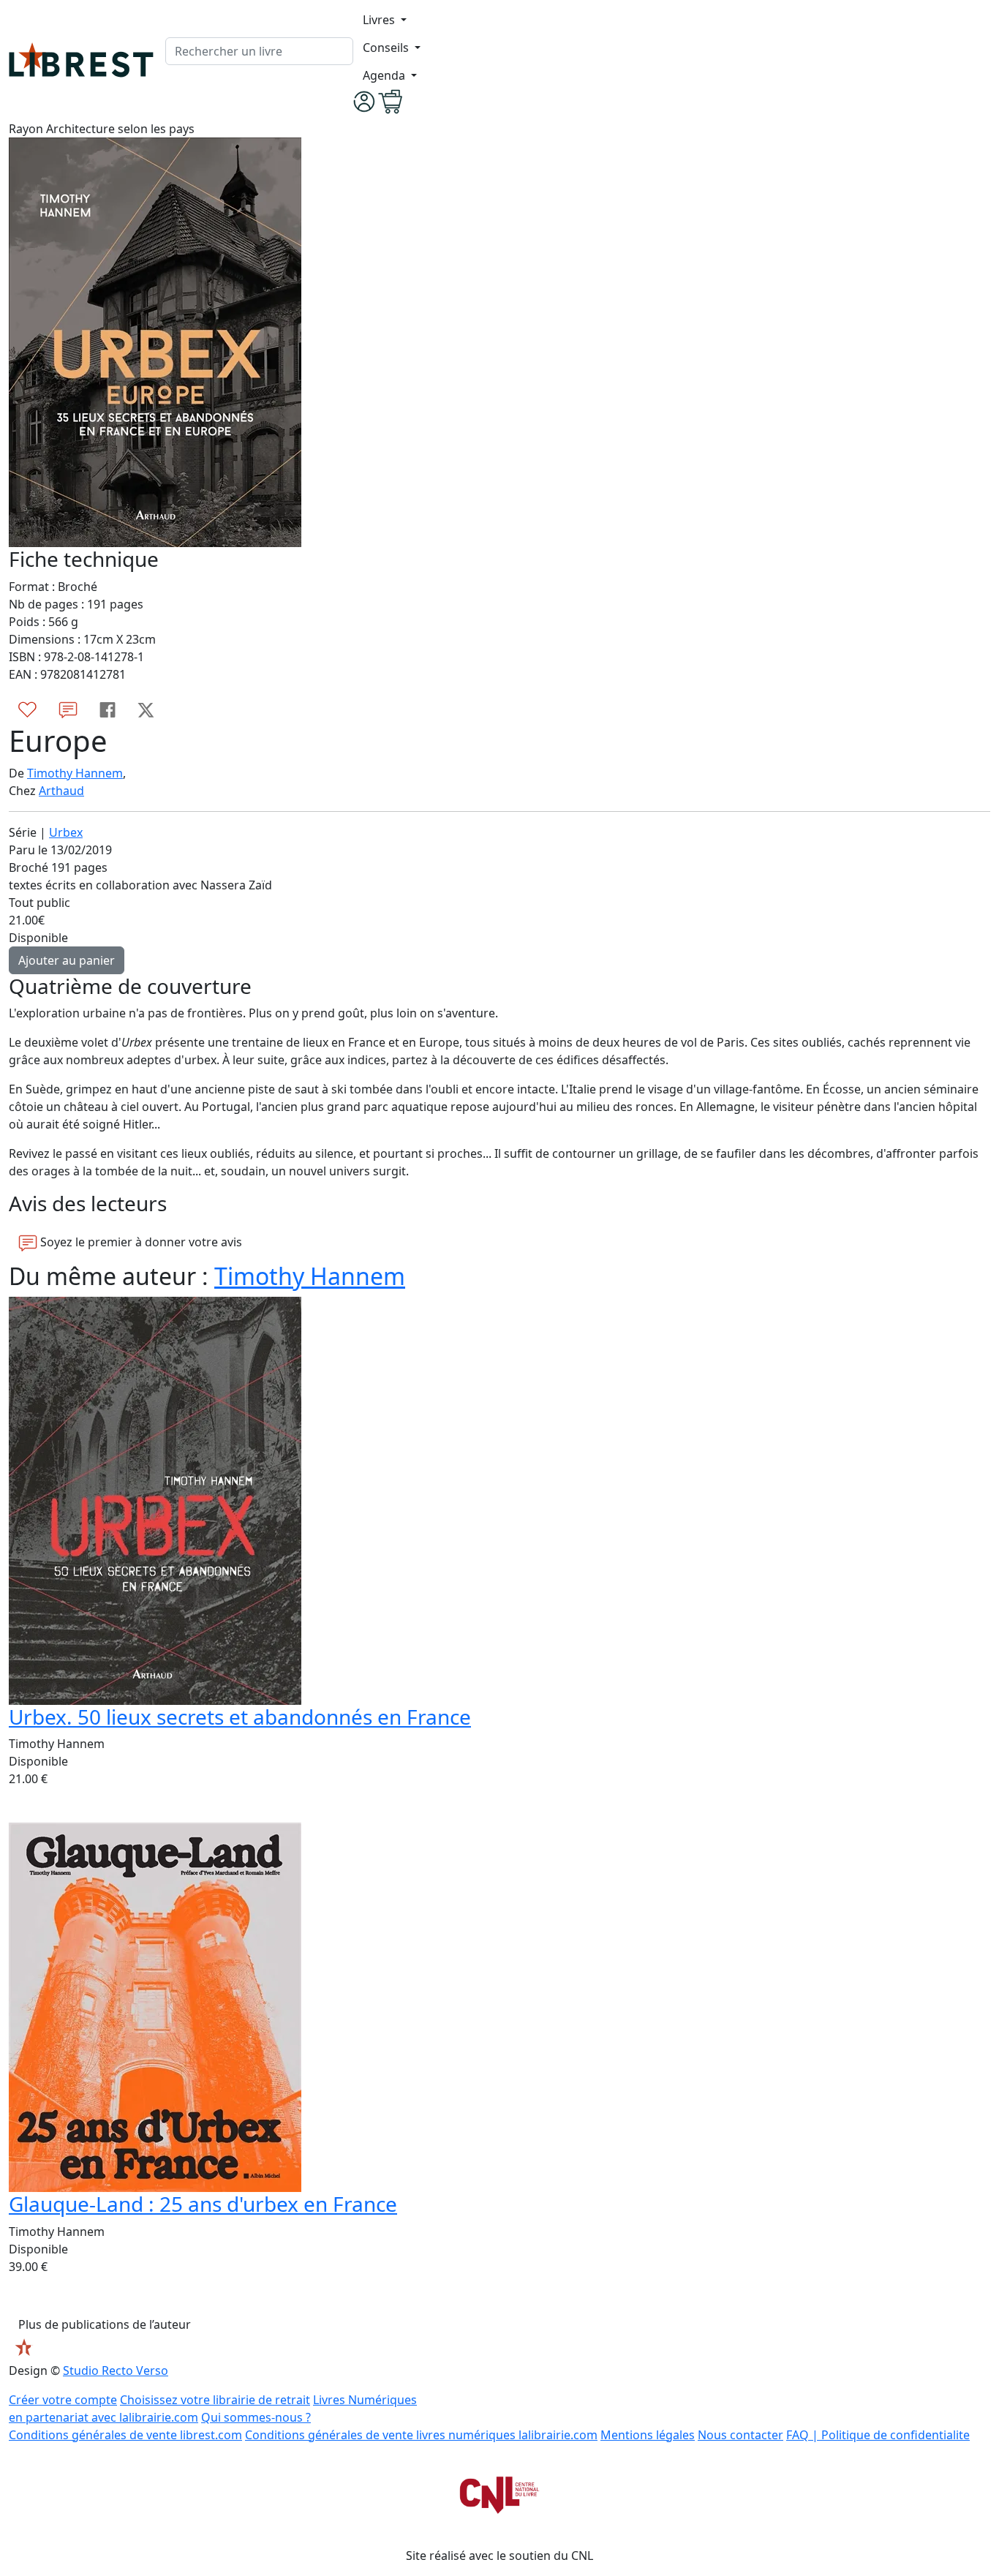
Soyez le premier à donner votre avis (140, 1242)
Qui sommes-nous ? (256, 2417)
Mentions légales (648, 2435)
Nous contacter (740, 2435)
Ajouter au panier (67, 960)
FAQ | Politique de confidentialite (878, 2435)
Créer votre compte (63, 2400)
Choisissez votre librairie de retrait (215, 2400)
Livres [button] (380, 20)
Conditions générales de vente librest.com (125, 2435)
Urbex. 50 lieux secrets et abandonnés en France (240, 1717)
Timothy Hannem (75, 773)
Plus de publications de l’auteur (105, 2324)
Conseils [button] (387, 48)
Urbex (66, 832)
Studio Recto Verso (116, 2370)
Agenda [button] (385, 75)
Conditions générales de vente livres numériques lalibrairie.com (421, 2435)
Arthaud (61, 791)
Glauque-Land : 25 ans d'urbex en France (203, 2204)
